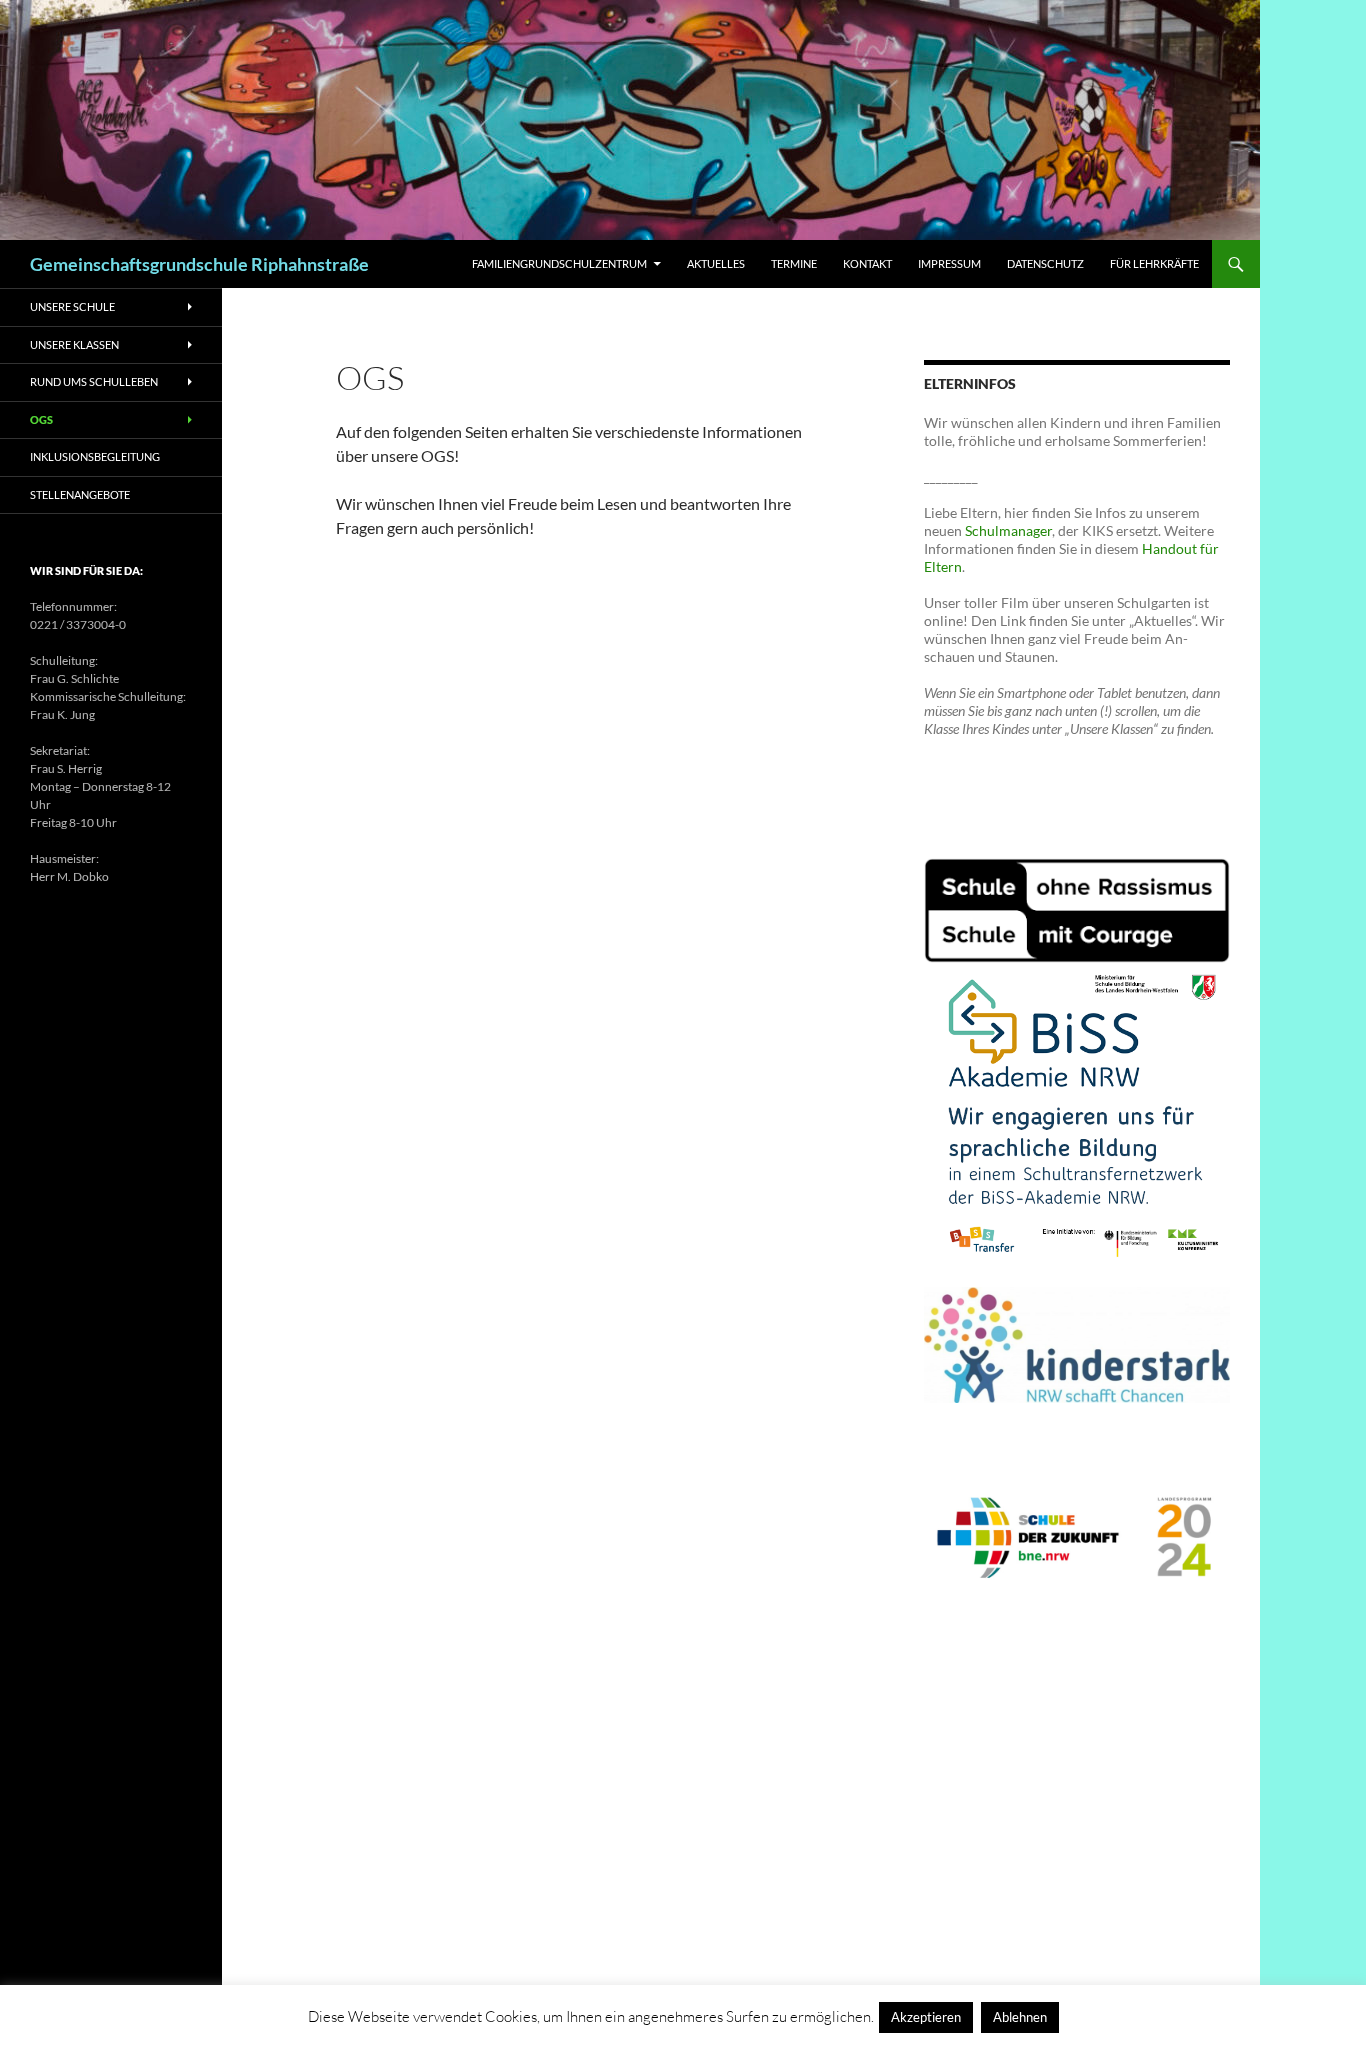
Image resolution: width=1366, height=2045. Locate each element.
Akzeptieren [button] (926, 2017)
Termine (794, 263)
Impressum (949, 263)
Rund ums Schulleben (94, 381)
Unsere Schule (72, 306)
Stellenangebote (80, 494)
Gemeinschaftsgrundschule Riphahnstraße (199, 264)
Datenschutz (1045, 263)
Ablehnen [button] (1020, 2017)
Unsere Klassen (74, 344)
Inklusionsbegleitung (95, 456)
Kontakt (867, 263)
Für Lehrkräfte (1154, 263)
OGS (41, 419)
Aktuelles (716, 263)
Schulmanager (1008, 530)
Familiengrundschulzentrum (559, 263)
